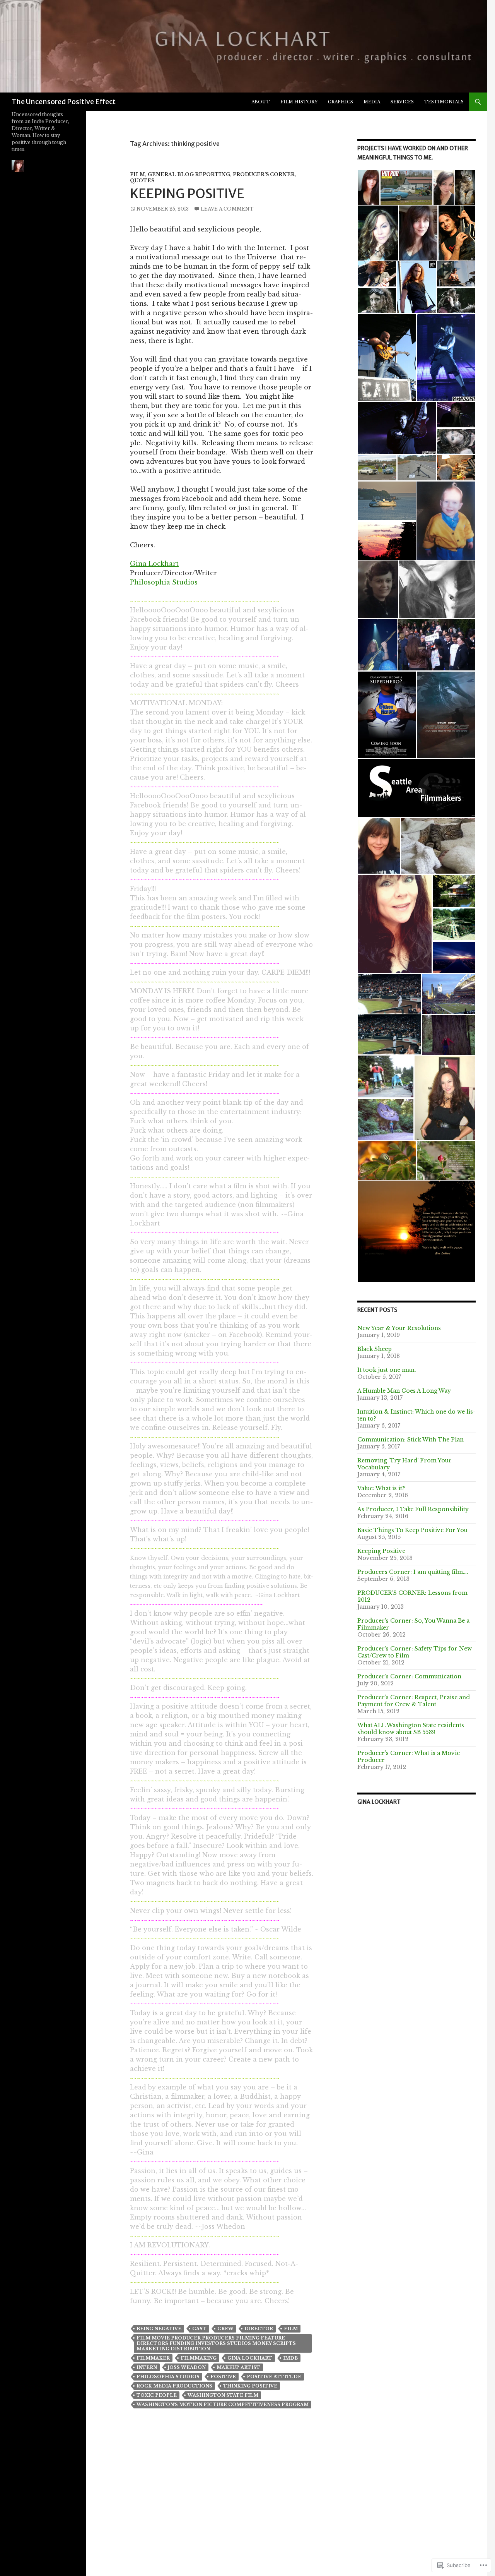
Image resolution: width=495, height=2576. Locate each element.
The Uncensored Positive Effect (64, 102)
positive (223, 2377)
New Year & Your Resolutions (399, 1328)
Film (137, 174)
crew (225, 2329)
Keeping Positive (187, 194)
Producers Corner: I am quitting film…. (413, 1572)
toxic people (157, 2395)
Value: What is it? (381, 1488)
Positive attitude (274, 2377)
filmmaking (199, 2358)
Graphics (341, 102)
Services (402, 102)
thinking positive (250, 2386)
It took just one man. (387, 1370)
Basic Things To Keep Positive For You (412, 1530)
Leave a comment (227, 209)
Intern (147, 2367)
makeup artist (238, 2367)
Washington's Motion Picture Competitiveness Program (223, 2405)
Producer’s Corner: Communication (409, 1676)
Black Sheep (375, 1349)
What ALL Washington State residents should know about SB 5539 (411, 1729)
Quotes (142, 181)
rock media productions (174, 2386)
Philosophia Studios (164, 582)
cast (199, 2329)
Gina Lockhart (154, 564)
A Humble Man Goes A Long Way (404, 1391)
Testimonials (444, 102)
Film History (299, 102)
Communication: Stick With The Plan (411, 1440)
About (261, 102)
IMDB (290, 2358)
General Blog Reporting (189, 174)
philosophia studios (168, 2377)
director (259, 2329)
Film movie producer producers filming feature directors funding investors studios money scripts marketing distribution (216, 2343)
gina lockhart (250, 2358)
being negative (159, 2329)
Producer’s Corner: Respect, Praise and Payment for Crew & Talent (414, 1701)
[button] (369, 187)
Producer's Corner (264, 174)
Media (372, 102)
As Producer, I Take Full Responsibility (413, 1509)
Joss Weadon (187, 2367)
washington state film (223, 2395)
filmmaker (153, 2358)
